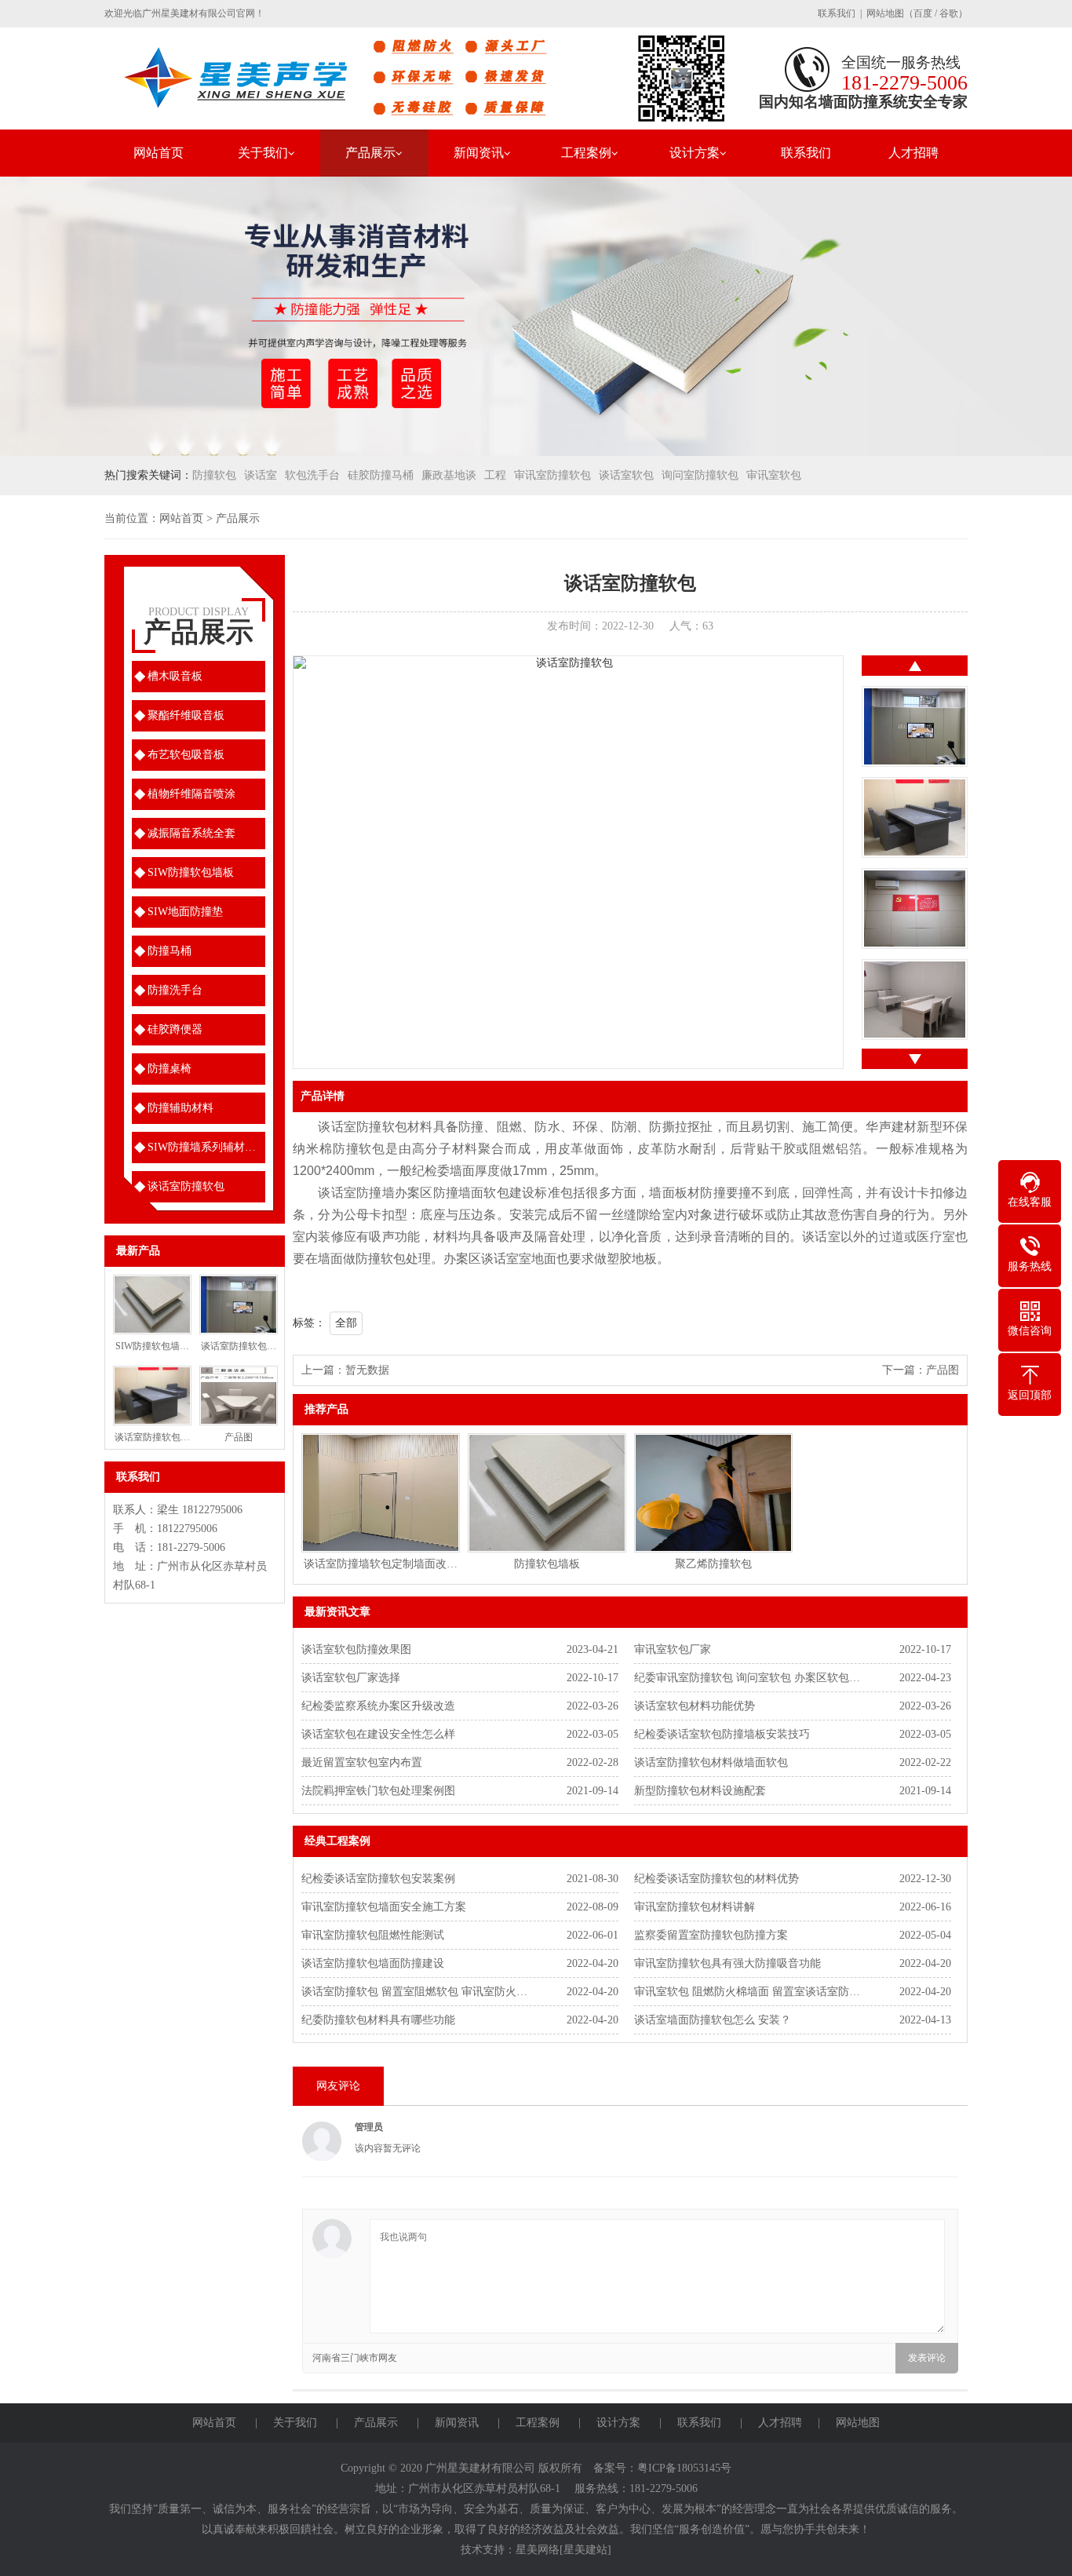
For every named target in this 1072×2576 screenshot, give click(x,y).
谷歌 (949, 13)
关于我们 (263, 153)
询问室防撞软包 (700, 475)
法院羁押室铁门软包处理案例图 (378, 1791)
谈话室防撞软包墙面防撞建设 (373, 1963)
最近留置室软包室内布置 (362, 1762)
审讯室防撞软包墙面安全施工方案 (384, 1907)
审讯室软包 (774, 475)
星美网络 (538, 2550)
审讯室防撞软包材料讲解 (695, 1907)
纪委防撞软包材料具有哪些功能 (378, 2020)
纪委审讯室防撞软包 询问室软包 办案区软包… (747, 1678)
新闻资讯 (479, 153)
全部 (346, 1323)
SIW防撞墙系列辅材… (202, 1147)
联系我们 (837, 13)
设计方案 (695, 153)
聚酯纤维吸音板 (186, 715)
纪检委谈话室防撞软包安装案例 (378, 1879)
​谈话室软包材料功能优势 (695, 1706)
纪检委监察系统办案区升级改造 (378, 1706)
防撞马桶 (170, 951)
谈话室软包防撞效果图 (356, 1649)
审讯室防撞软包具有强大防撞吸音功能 (727, 1963)
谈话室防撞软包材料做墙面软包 (711, 1762)
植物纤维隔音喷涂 (191, 794)
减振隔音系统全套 (191, 833)
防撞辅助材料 (180, 1108)
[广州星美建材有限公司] (422, 77)
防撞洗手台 (175, 990)
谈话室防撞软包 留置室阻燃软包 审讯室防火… (414, 1992)
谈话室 (261, 475)
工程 (495, 475)
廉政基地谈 (449, 475)
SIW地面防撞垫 (185, 912)
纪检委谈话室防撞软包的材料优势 (716, 1879)
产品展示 (370, 153)
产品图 (943, 1370)
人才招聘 (913, 153)
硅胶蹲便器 (175, 1029)
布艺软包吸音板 (186, 755)
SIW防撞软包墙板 (191, 872)
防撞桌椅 (170, 1069)
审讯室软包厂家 (673, 1649)
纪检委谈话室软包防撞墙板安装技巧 (722, 1734)
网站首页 (159, 153)
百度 (923, 13)
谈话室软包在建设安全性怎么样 (378, 1734)
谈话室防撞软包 (186, 1186)
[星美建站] (585, 2550)
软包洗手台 (312, 475)
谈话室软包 (626, 475)
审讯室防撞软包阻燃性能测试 (373, 1935)
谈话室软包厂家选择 (351, 1678)
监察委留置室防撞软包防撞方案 (711, 1935)
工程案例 (586, 153)
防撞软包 (214, 475)
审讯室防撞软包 (552, 475)
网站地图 (885, 13)
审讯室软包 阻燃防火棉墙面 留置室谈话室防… (747, 1992)
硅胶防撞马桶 (381, 475)
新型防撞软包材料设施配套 (700, 1791)
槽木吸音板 (175, 676)
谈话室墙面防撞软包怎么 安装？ (713, 2020)
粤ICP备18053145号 (684, 2468)
